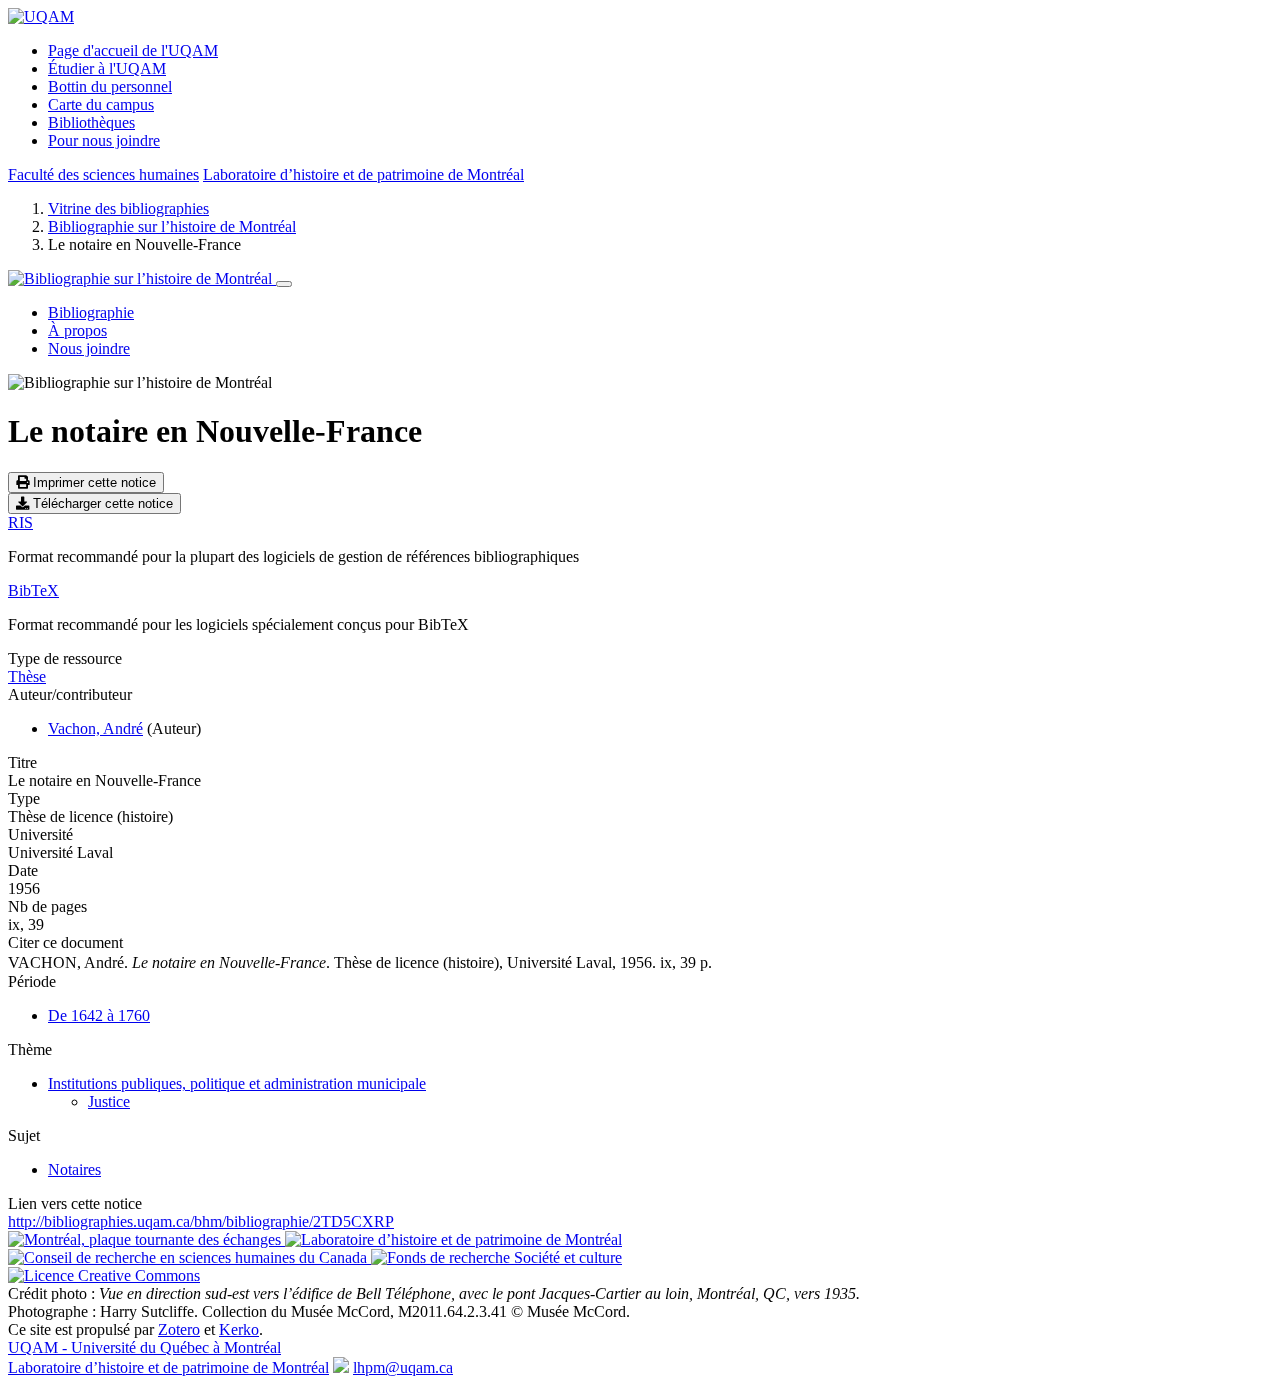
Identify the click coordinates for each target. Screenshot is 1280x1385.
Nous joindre (89, 348)
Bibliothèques (91, 122)
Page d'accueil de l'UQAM (133, 50)
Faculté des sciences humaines (103, 174)
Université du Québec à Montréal (144, 1347)
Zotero (179, 1329)
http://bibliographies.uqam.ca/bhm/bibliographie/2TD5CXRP (201, 1221)
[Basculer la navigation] (284, 284)
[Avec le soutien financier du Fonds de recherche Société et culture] (496, 1257)
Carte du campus (101, 104)
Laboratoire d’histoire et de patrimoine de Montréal (363, 174)
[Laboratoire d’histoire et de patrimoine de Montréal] (453, 1239)
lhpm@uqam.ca (403, 1367)
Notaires (74, 1169)
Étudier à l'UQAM (107, 68)
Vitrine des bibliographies (128, 208)
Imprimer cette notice (92, 482)
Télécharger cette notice (101, 503)
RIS (20, 522)
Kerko (239, 1329)
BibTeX (33, 590)
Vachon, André (95, 728)
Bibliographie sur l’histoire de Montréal (172, 226)
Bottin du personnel (110, 86)
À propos (77, 330)
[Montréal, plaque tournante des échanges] (146, 1239)
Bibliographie (91, 312)
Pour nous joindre (104, 140)
